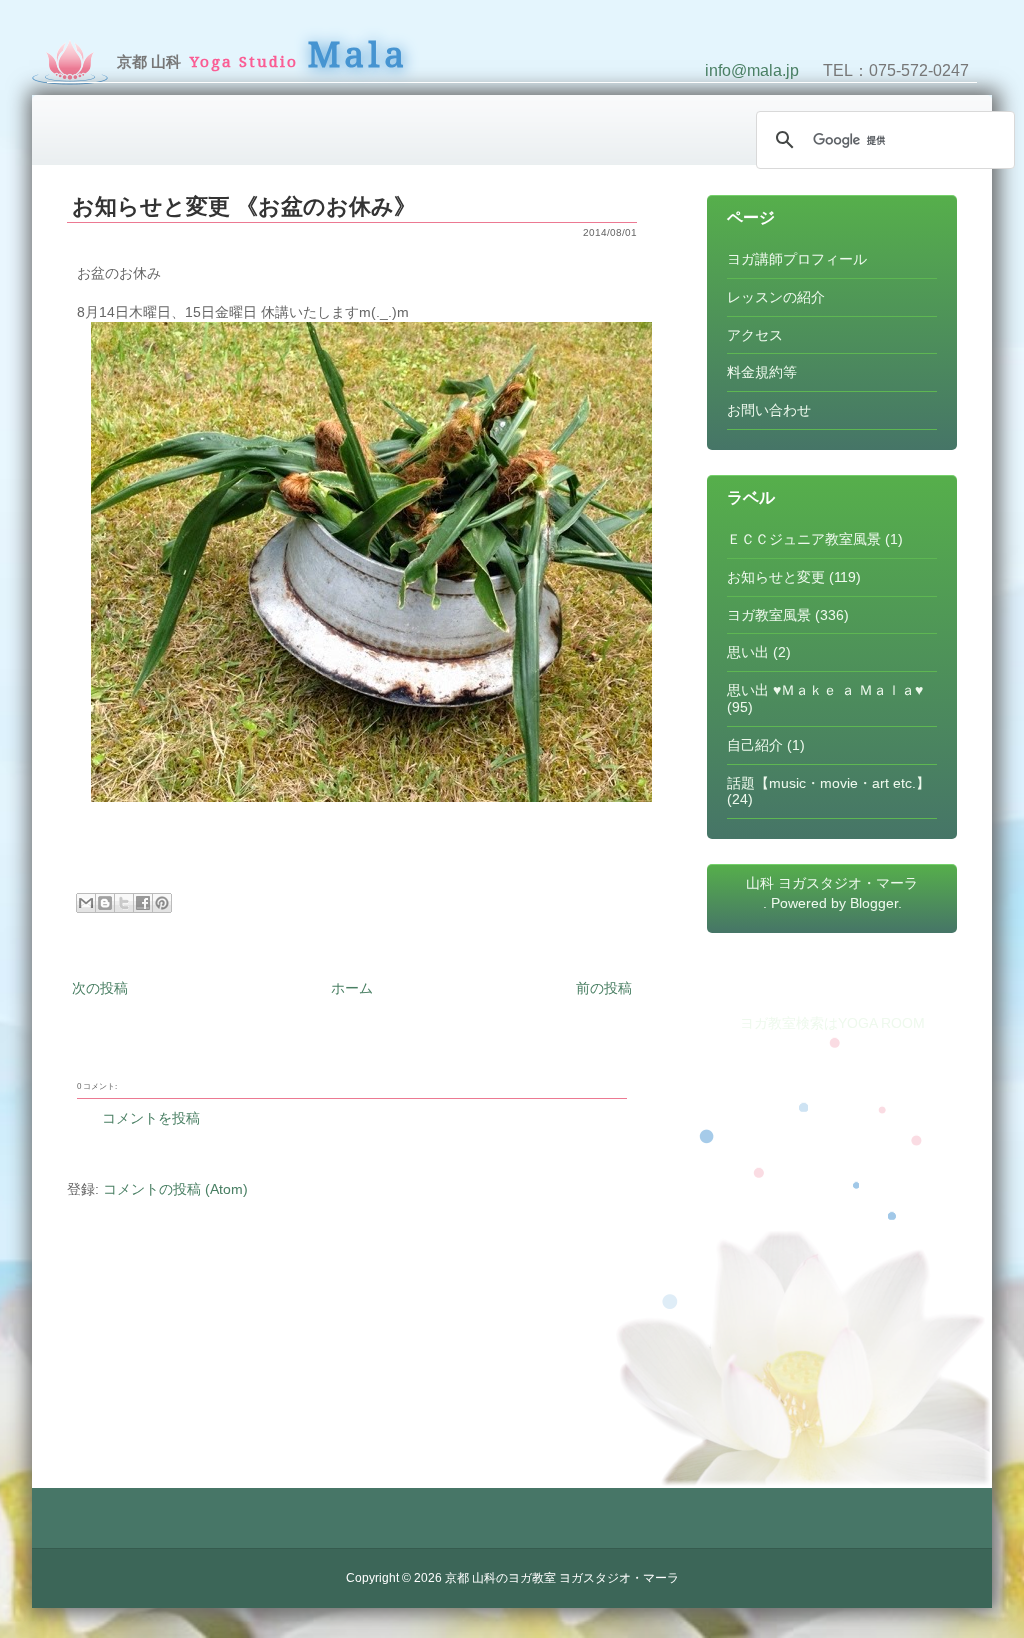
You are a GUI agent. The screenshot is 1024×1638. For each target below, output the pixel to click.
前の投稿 (604, 988)
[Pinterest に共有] (162, 903)
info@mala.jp (752, 70)
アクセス (755, 335)
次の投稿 (100, 988)
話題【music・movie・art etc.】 (828, 783)
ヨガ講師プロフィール (797, 259)
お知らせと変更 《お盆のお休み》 (244, 206)
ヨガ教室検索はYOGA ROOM (832, 1023)
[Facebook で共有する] (143, 903)
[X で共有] (124, 903)
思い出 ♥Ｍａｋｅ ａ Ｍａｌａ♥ (825, 690)
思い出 (748, 652)
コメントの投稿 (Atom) (175, 1189)
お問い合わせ (769, 410)
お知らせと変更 (776, 577)
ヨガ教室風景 (769, 615)
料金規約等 (762, 372)
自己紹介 (755, 745)
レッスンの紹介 (776, 297)
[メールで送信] (86, 903)
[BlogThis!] (105, 903)
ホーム (352, 988)
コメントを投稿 (151, 1118)
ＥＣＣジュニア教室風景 (804, 539)
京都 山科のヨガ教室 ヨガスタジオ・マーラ (562, 1578)
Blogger (874, 903)
